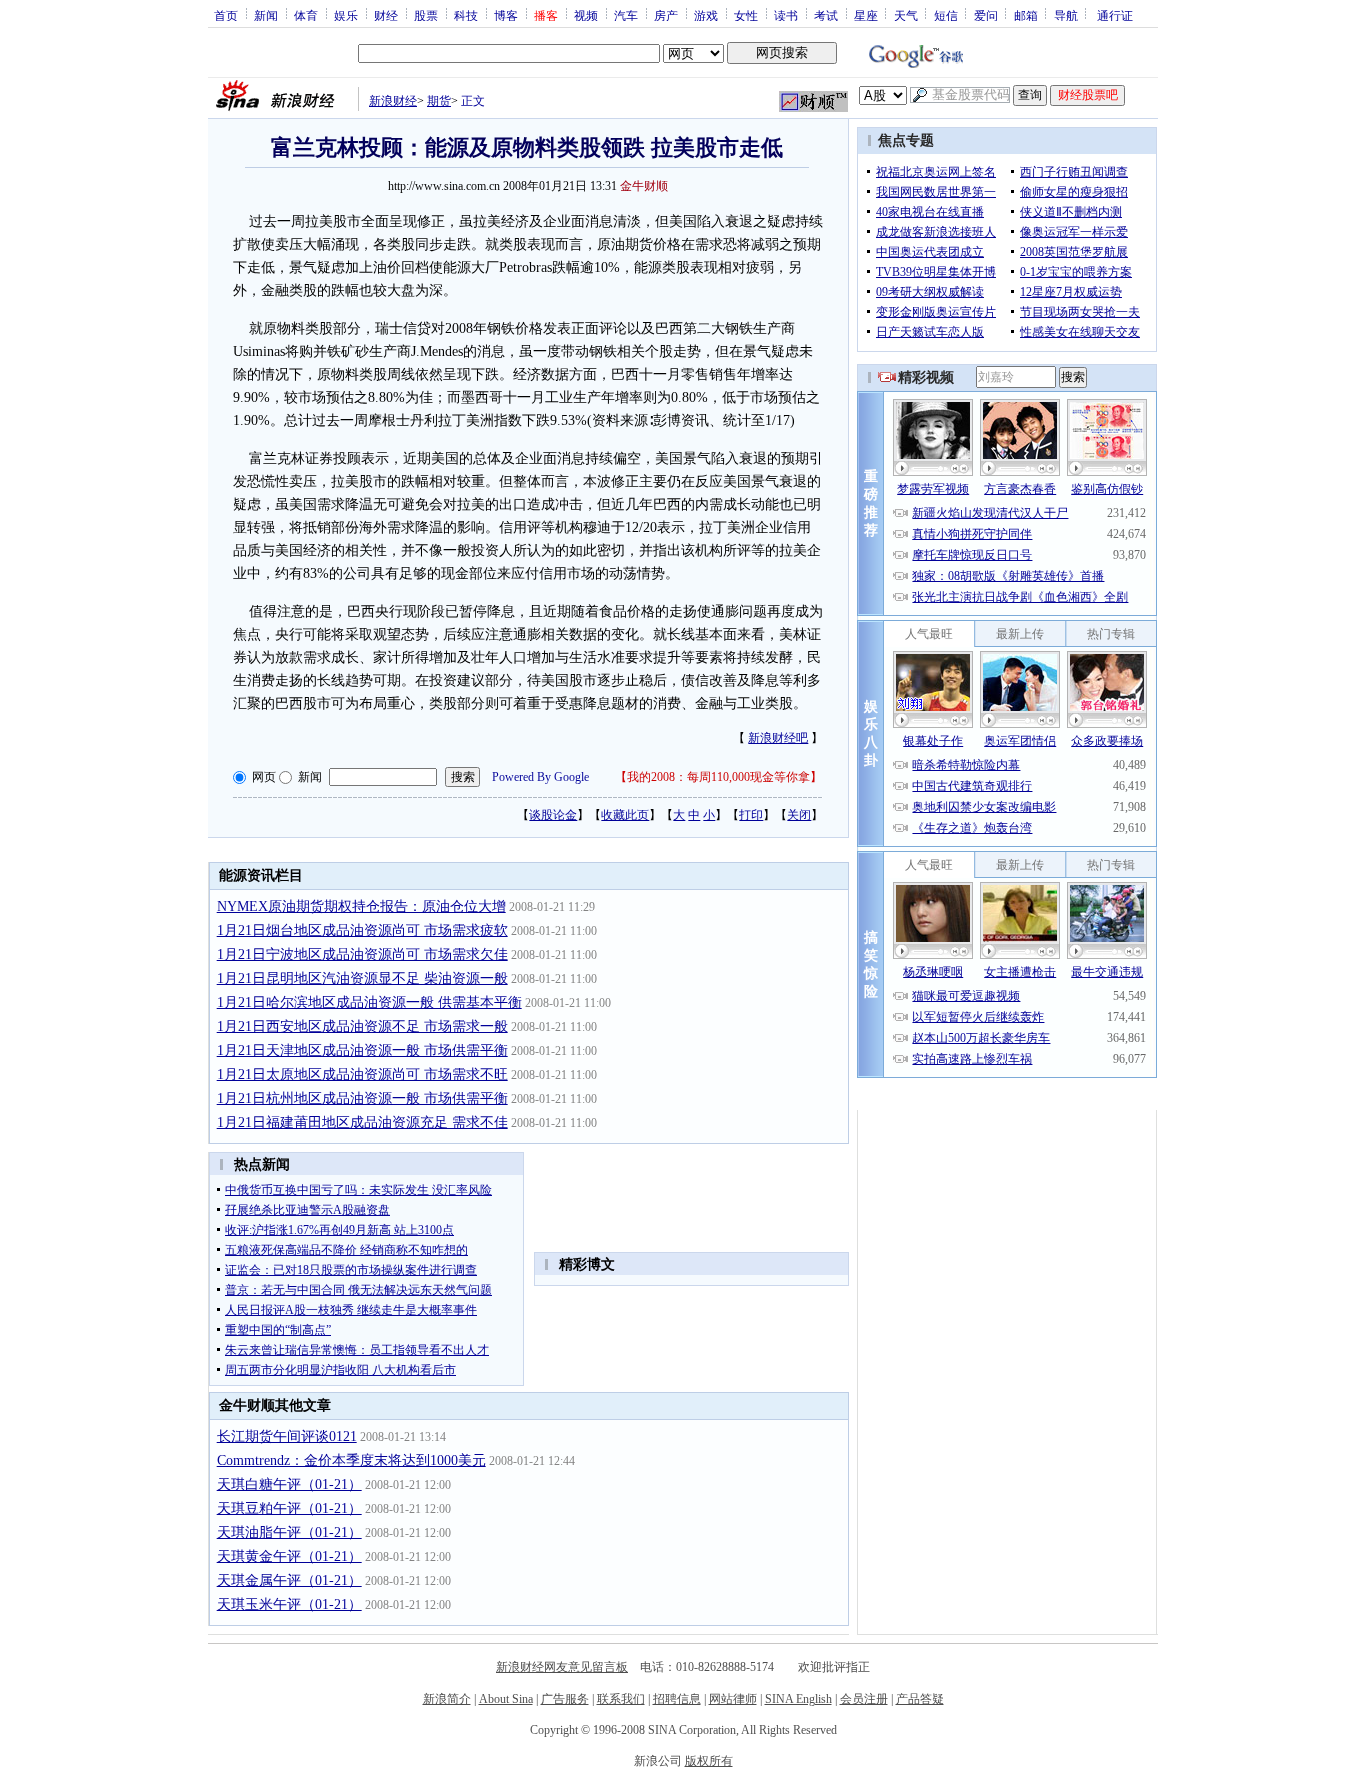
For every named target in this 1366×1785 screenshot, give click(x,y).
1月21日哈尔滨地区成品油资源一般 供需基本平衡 (369, 1002)
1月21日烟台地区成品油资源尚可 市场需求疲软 (362, 930)
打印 (751, 815)
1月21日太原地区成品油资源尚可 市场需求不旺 (362, 1074)
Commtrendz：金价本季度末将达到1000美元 (351, 1460)
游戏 (706, 15)
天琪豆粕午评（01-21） (289, 1508)
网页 (264, 777)
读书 (786, 15)
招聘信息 (677, 1699)
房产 (666, 15)
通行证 (1115, 15)
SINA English (798, 1699)
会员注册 (864, 1699)
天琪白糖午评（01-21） (289, 1484)
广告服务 (565, 1699)
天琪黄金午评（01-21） (289, 1556)
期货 (439, 101)
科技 (466, 15)
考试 (826, 15)
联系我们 (621, 1699)
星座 (866, 15)
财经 (386, 15)
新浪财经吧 (778, 738)
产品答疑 (920, 1699)
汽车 (626, 15)
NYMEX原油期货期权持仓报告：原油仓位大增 (361, 906)
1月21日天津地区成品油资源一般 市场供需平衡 (362, 1050)
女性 (746, 15)
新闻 (266, 15)
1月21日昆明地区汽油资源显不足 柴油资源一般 (362, 978)
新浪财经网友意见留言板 (562, 1667)
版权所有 (709, 1761)
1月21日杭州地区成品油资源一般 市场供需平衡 (362, 1098)
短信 (946, 15)
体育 (306, 15)
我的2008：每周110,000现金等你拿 (718, 777)
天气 (906, 15)
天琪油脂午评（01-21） (289, 1532)
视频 (586, 15)
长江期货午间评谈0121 (287, 1436)
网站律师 (733, 1699)
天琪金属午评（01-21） (289, 1580)
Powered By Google (540, 777)
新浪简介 (447, 1699)
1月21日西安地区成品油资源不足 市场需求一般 (362, 1026)
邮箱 (1026, 15)
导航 (1066, 15)
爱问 (986, 15)
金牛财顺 (644, 186)
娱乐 (346, 15)
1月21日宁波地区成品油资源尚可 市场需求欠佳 (362, 954)
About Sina (506, 1699)
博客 (506, 15)
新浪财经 (393, 101)
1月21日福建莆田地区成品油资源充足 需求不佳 (362, 1122)
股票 (426, 15)
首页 (226, 15)
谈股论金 (553, 815)
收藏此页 (625, 815)
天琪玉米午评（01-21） (289, 1604)
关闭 (799, 815)
